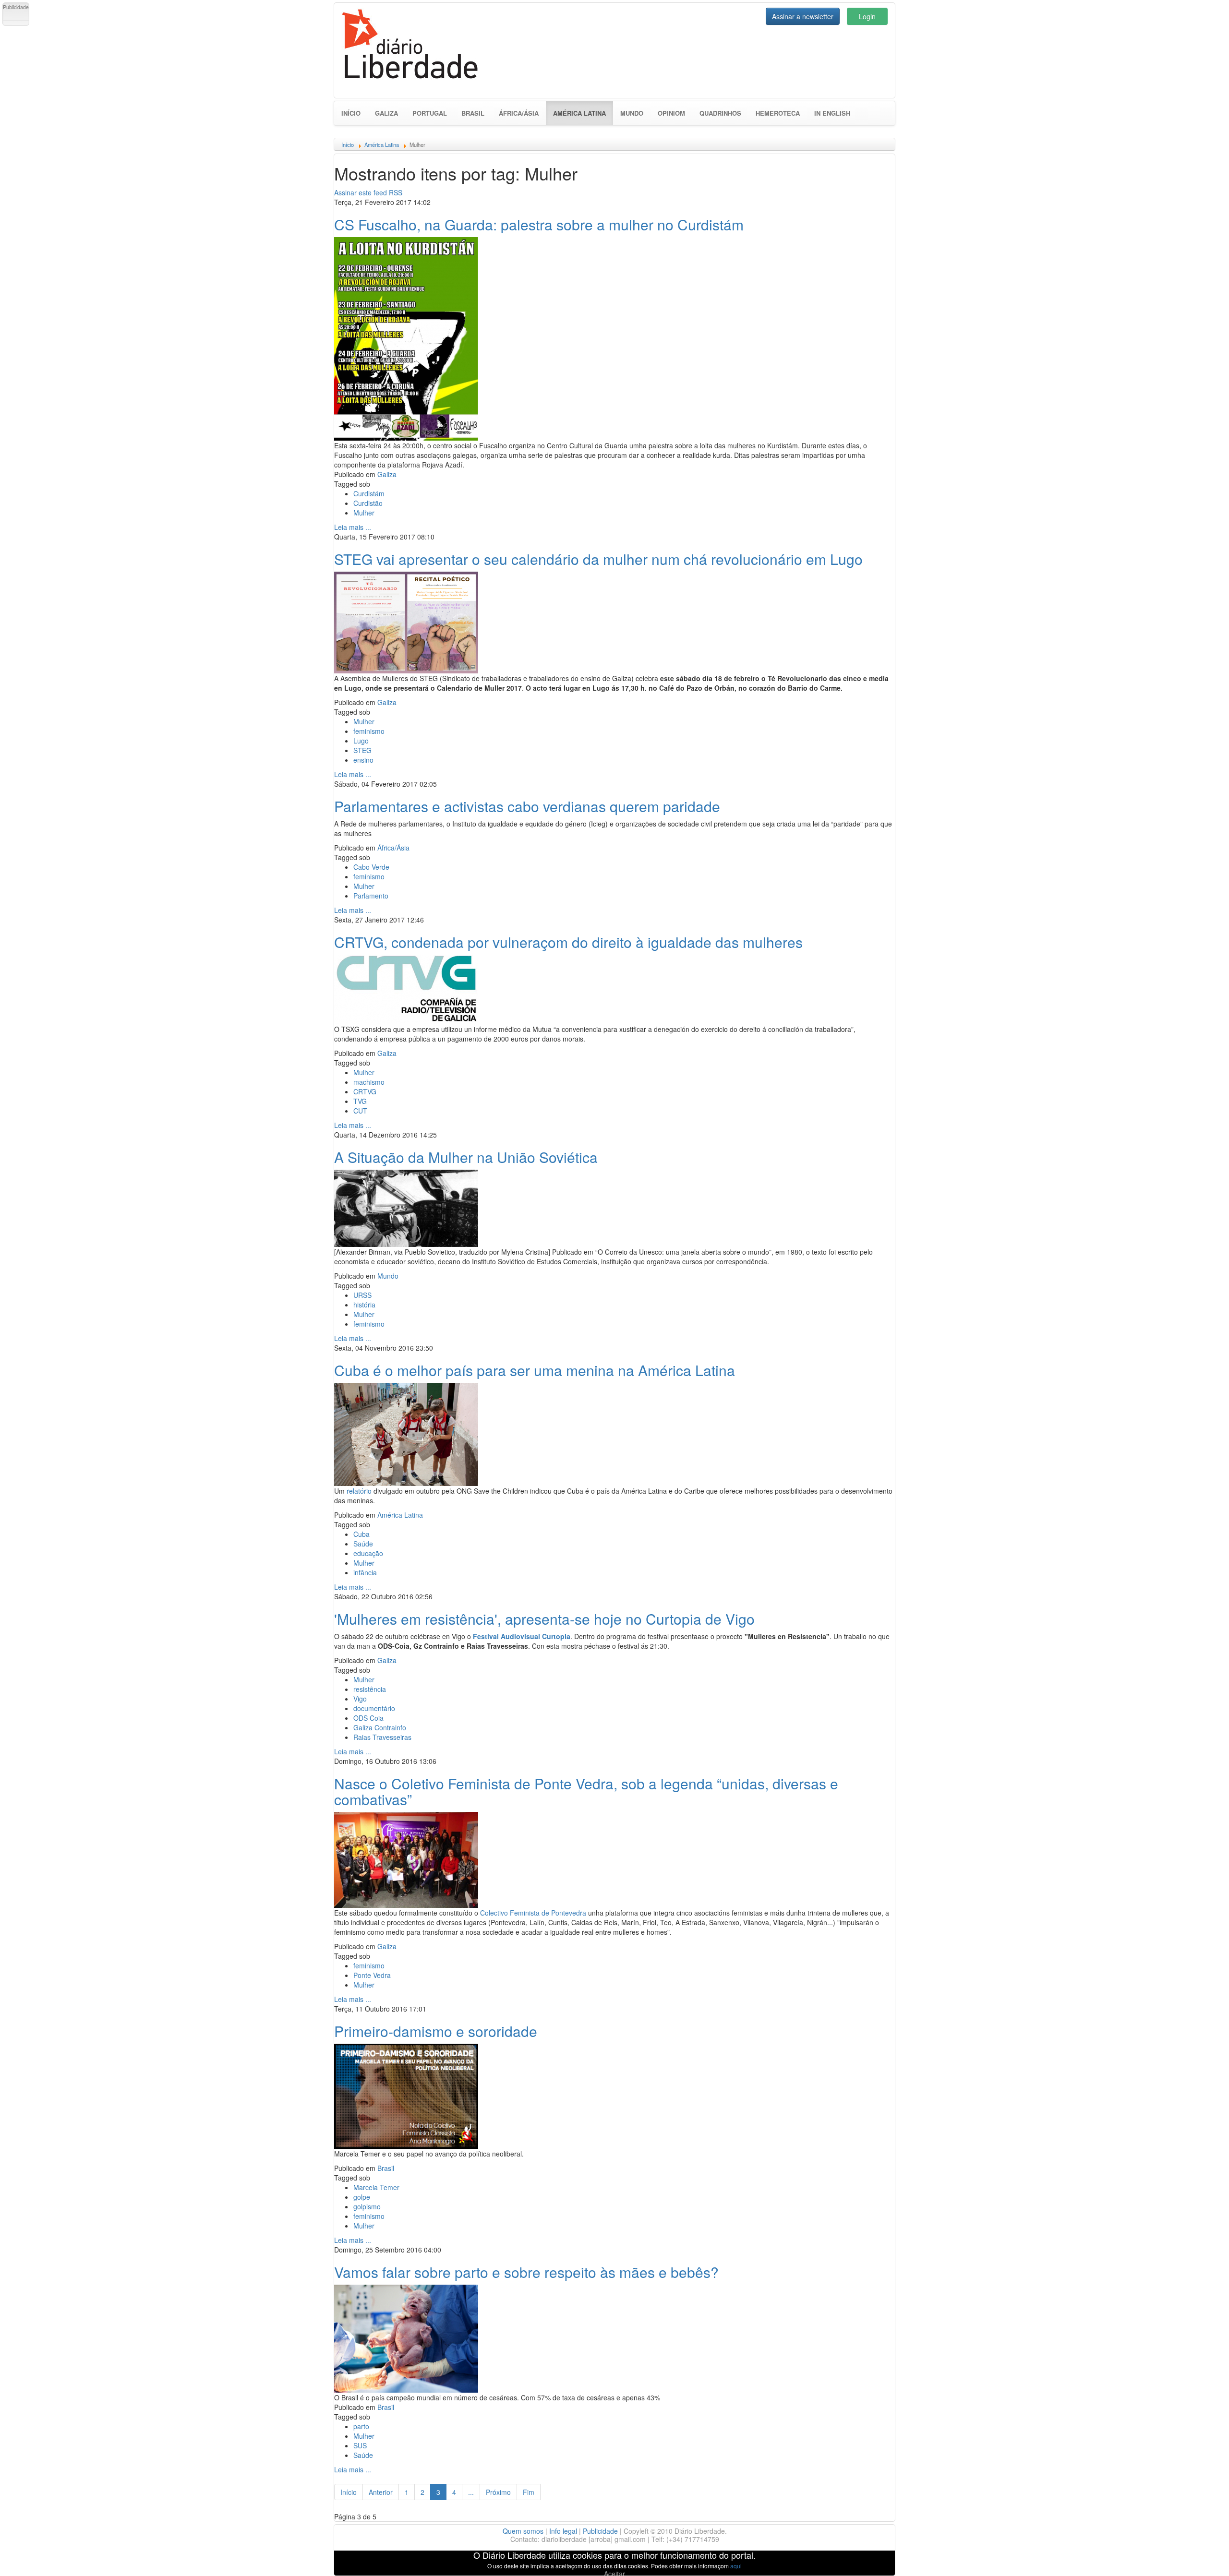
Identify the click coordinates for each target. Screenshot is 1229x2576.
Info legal (563, 2531)
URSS (362, 1295)
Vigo (360, 1699)
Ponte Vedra (372, 1975)
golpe (362, 2197)
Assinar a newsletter (803, 16)
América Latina (583, 113)
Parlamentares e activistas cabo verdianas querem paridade (527, 806)
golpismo (367, 2206)
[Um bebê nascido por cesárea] (406, 2337)
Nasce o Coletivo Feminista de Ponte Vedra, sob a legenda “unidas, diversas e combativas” (586, 1791)
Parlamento (371, 896)
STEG (362, 750)
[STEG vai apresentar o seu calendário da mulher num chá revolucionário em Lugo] (406, 621)
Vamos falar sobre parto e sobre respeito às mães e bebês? (526, 2272)
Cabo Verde (371, 867)
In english (832, 113)
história (364, 1305)
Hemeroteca (778, 113)
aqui (736, 2566)
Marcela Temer (376, 2187)
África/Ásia (519, 113)
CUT (360, 1111)
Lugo (361, 741)
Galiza (386, 113)
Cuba (361, 1534)
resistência (370, 1689)
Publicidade (600, 2531)
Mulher (364, 513)
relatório (359, 1491)
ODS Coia (368, 1718)
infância (365, 1572)
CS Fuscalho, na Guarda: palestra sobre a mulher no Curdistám (539, 224)
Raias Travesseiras (382, 1737)
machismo (369, 1082)
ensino (363, 760)
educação (368, 1553)
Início (351, 113)
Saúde (363, 1544)
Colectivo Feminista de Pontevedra (533, 1913)
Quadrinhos (720, 113)
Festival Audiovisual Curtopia (522, 1636)
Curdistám (369, 493)
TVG (360, 1101)
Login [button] (867, 16)
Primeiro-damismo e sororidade (436, 2031)
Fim (529, 2492)
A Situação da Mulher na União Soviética (466, 1157)
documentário (374, 1708)
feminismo (369, 731)
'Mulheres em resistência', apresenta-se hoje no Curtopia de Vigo (544, 1619)
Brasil (473, 113)
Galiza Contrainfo (380, 1727)
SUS (360, 2445)
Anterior (381, 2492)
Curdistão (368, 503)
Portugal (430, 113)
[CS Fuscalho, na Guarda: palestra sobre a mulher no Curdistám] (406, 337)
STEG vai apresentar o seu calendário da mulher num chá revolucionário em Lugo (598, 559)
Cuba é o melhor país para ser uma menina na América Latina (535, 1370)
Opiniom (671, 113)
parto (361, 2426)
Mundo (632, 113)
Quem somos (523, 2531)
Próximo (498, 2492)
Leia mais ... (353, 527)
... (471, 2492)
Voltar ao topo (1201, 2556)
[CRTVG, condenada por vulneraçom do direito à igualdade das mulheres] (406, 988)
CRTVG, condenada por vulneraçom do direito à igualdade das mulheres (568, 942)
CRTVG (365, 1091)
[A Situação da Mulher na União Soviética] (406, 1207)
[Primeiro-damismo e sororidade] (406, 2095)
